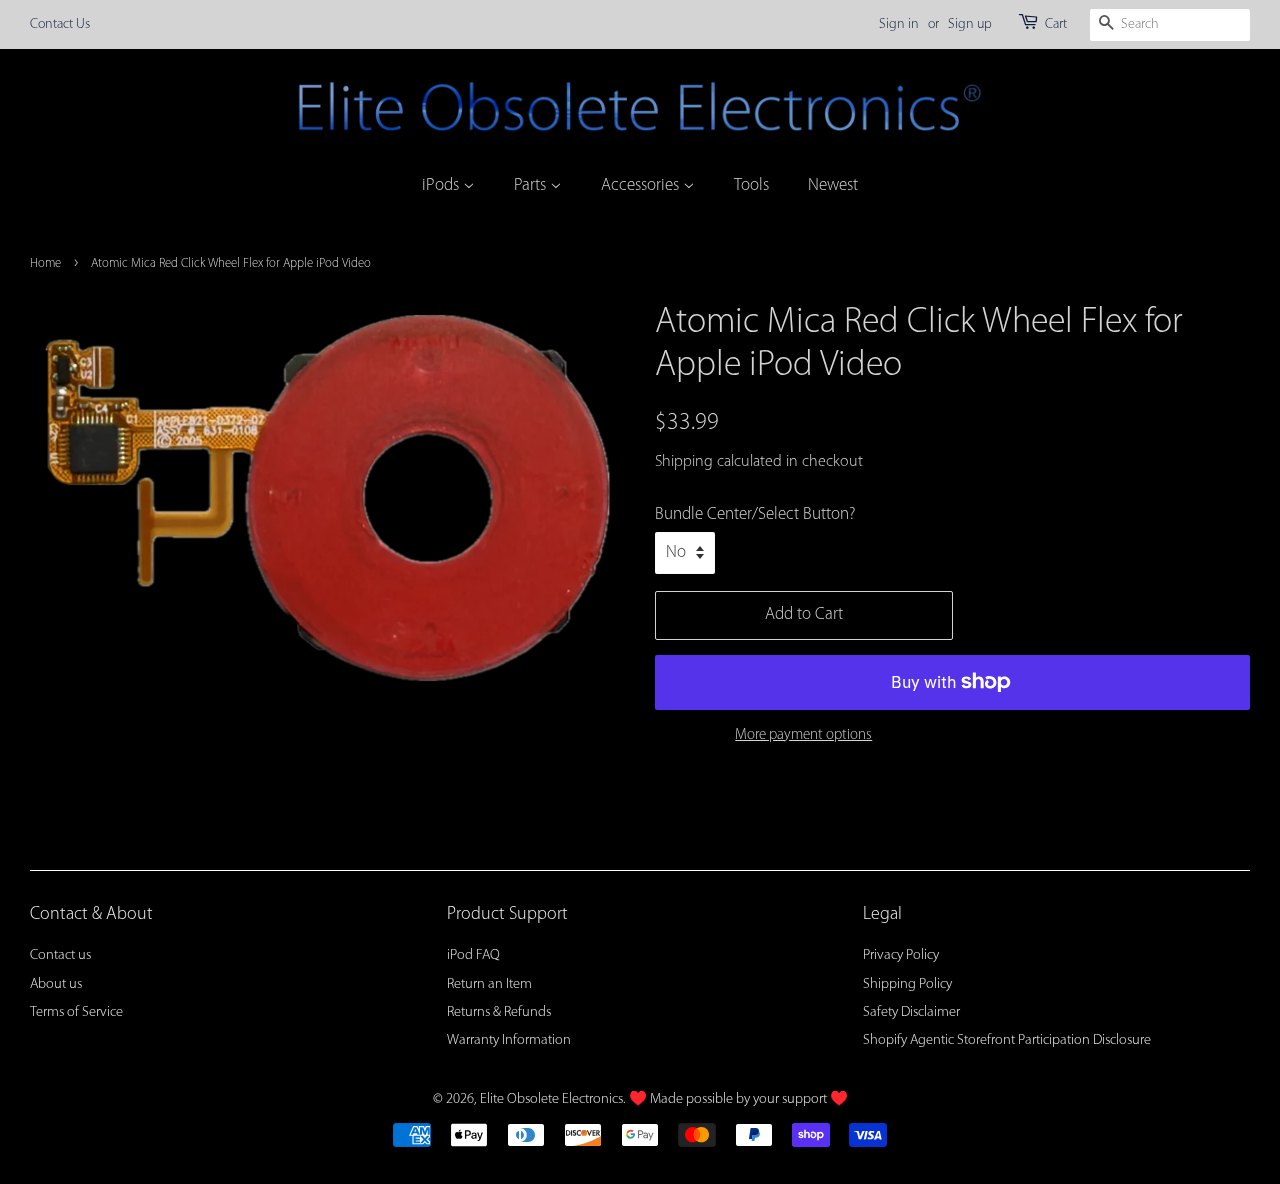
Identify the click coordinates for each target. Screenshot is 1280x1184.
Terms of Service (76, 1012)
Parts (532, 185)
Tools (751, 185)
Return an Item (489, 984)
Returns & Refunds (499, 1012)
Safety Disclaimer (911, 1012)
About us (56, 984)
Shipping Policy (907, 984)
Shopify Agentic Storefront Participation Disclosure (1007, 1040)
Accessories (642, 185)
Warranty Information (509, 1040)
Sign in (899, 24)
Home (45, 263)
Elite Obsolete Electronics (551, 1099)
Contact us (60, 955)
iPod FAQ (473, 955)
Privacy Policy (901, 955)
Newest (833, 185)
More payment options (803, 735)
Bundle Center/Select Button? (755, 514)
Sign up (970, 24)
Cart (1056, 24)
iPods (442, 185)
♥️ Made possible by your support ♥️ (738, 1099)
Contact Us (60, 24)
